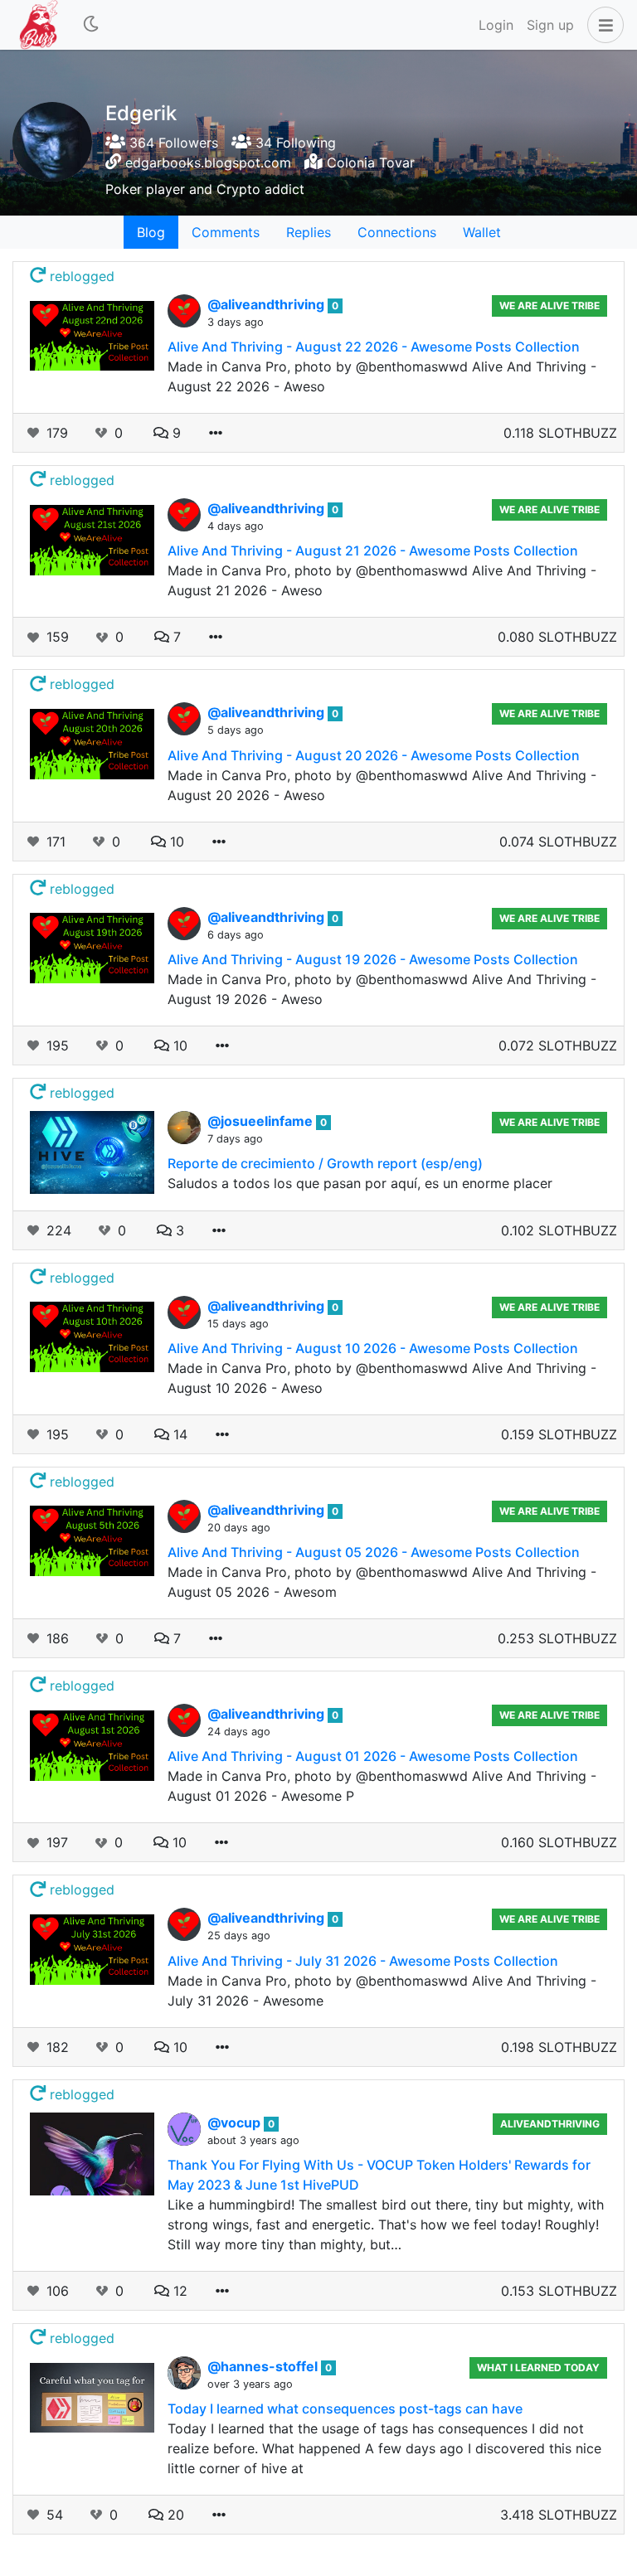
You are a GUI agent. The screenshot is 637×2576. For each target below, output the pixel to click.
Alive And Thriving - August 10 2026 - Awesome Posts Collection (373, 1348)
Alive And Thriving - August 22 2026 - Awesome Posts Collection (374, 347)
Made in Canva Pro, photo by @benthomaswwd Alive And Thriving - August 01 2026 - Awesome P (382, 1786)
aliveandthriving (550, 2124)
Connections (397, 232)
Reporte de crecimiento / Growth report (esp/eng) (325, 1163)
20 (174, 2515)
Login (496, 25)
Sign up (550, 25)
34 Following (294, 143)
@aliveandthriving (267, 304)
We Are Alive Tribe (549, 306)
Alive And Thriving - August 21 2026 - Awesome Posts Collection (373, 551)
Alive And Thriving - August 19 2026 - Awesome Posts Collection (373, 959)
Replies (309, 232)
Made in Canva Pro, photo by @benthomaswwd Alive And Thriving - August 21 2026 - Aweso (382, 580)
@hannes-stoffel (264, 2366)
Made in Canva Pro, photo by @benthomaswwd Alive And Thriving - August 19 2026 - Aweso (382, 989)
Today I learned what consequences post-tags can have (345, 2409)
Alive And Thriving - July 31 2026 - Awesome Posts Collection (363, 1961)
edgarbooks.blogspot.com (208, 163)
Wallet (482, 232)
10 (175, 842)
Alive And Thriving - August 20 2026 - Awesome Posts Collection (374, 755)
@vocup (236, 2122)
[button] (602, 25)
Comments (226, 232)
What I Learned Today (538, 2367)
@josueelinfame (262, 1121)
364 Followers (172, 143)
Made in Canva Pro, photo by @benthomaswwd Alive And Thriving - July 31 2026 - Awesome (382, 1991)
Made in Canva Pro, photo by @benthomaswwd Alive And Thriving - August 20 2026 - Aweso (382, 785)
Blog (151, 232)
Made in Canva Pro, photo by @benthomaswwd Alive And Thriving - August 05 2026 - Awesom (382, 1582)
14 (178, 1434)
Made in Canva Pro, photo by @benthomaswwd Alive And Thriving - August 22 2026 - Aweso (382, 376)
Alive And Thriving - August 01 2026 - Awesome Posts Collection (373, 1756)
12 (178, 2291)
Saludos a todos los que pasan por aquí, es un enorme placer (360, 1183)
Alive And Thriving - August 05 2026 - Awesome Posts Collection (374, 1552)
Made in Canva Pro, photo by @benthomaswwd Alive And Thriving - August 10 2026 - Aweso (382, 1378)
